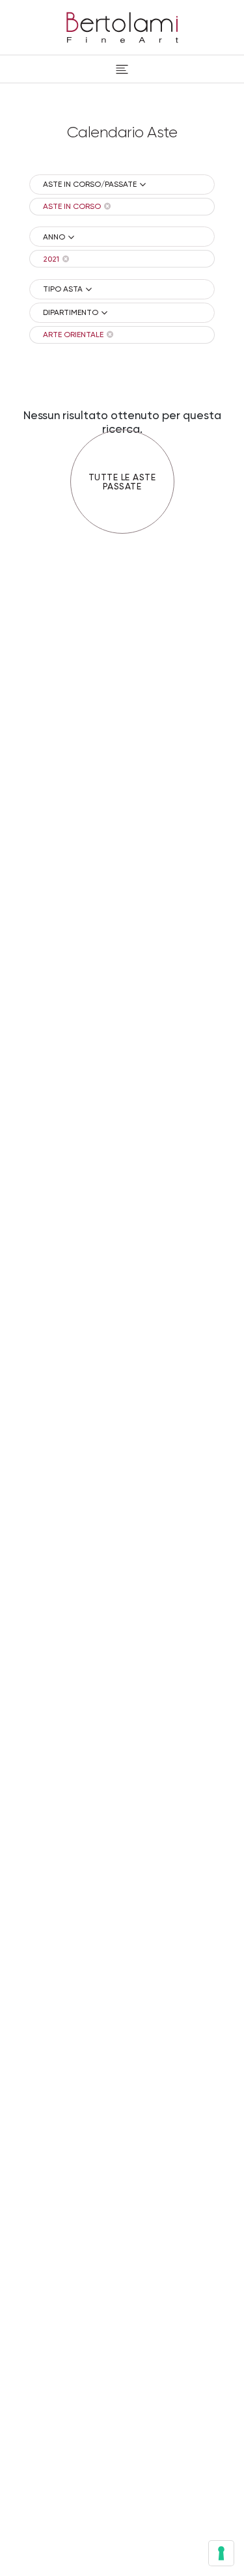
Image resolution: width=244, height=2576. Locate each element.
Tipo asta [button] (63, 289)
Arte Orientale (73, 335)
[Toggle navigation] (122, 69)
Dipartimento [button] (71, 312)
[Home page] (122, 25)
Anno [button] (54, 237)
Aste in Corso (72, 206)
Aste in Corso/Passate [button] (90, 184)
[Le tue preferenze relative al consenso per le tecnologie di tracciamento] (221, 2553)
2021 (51, 259)
